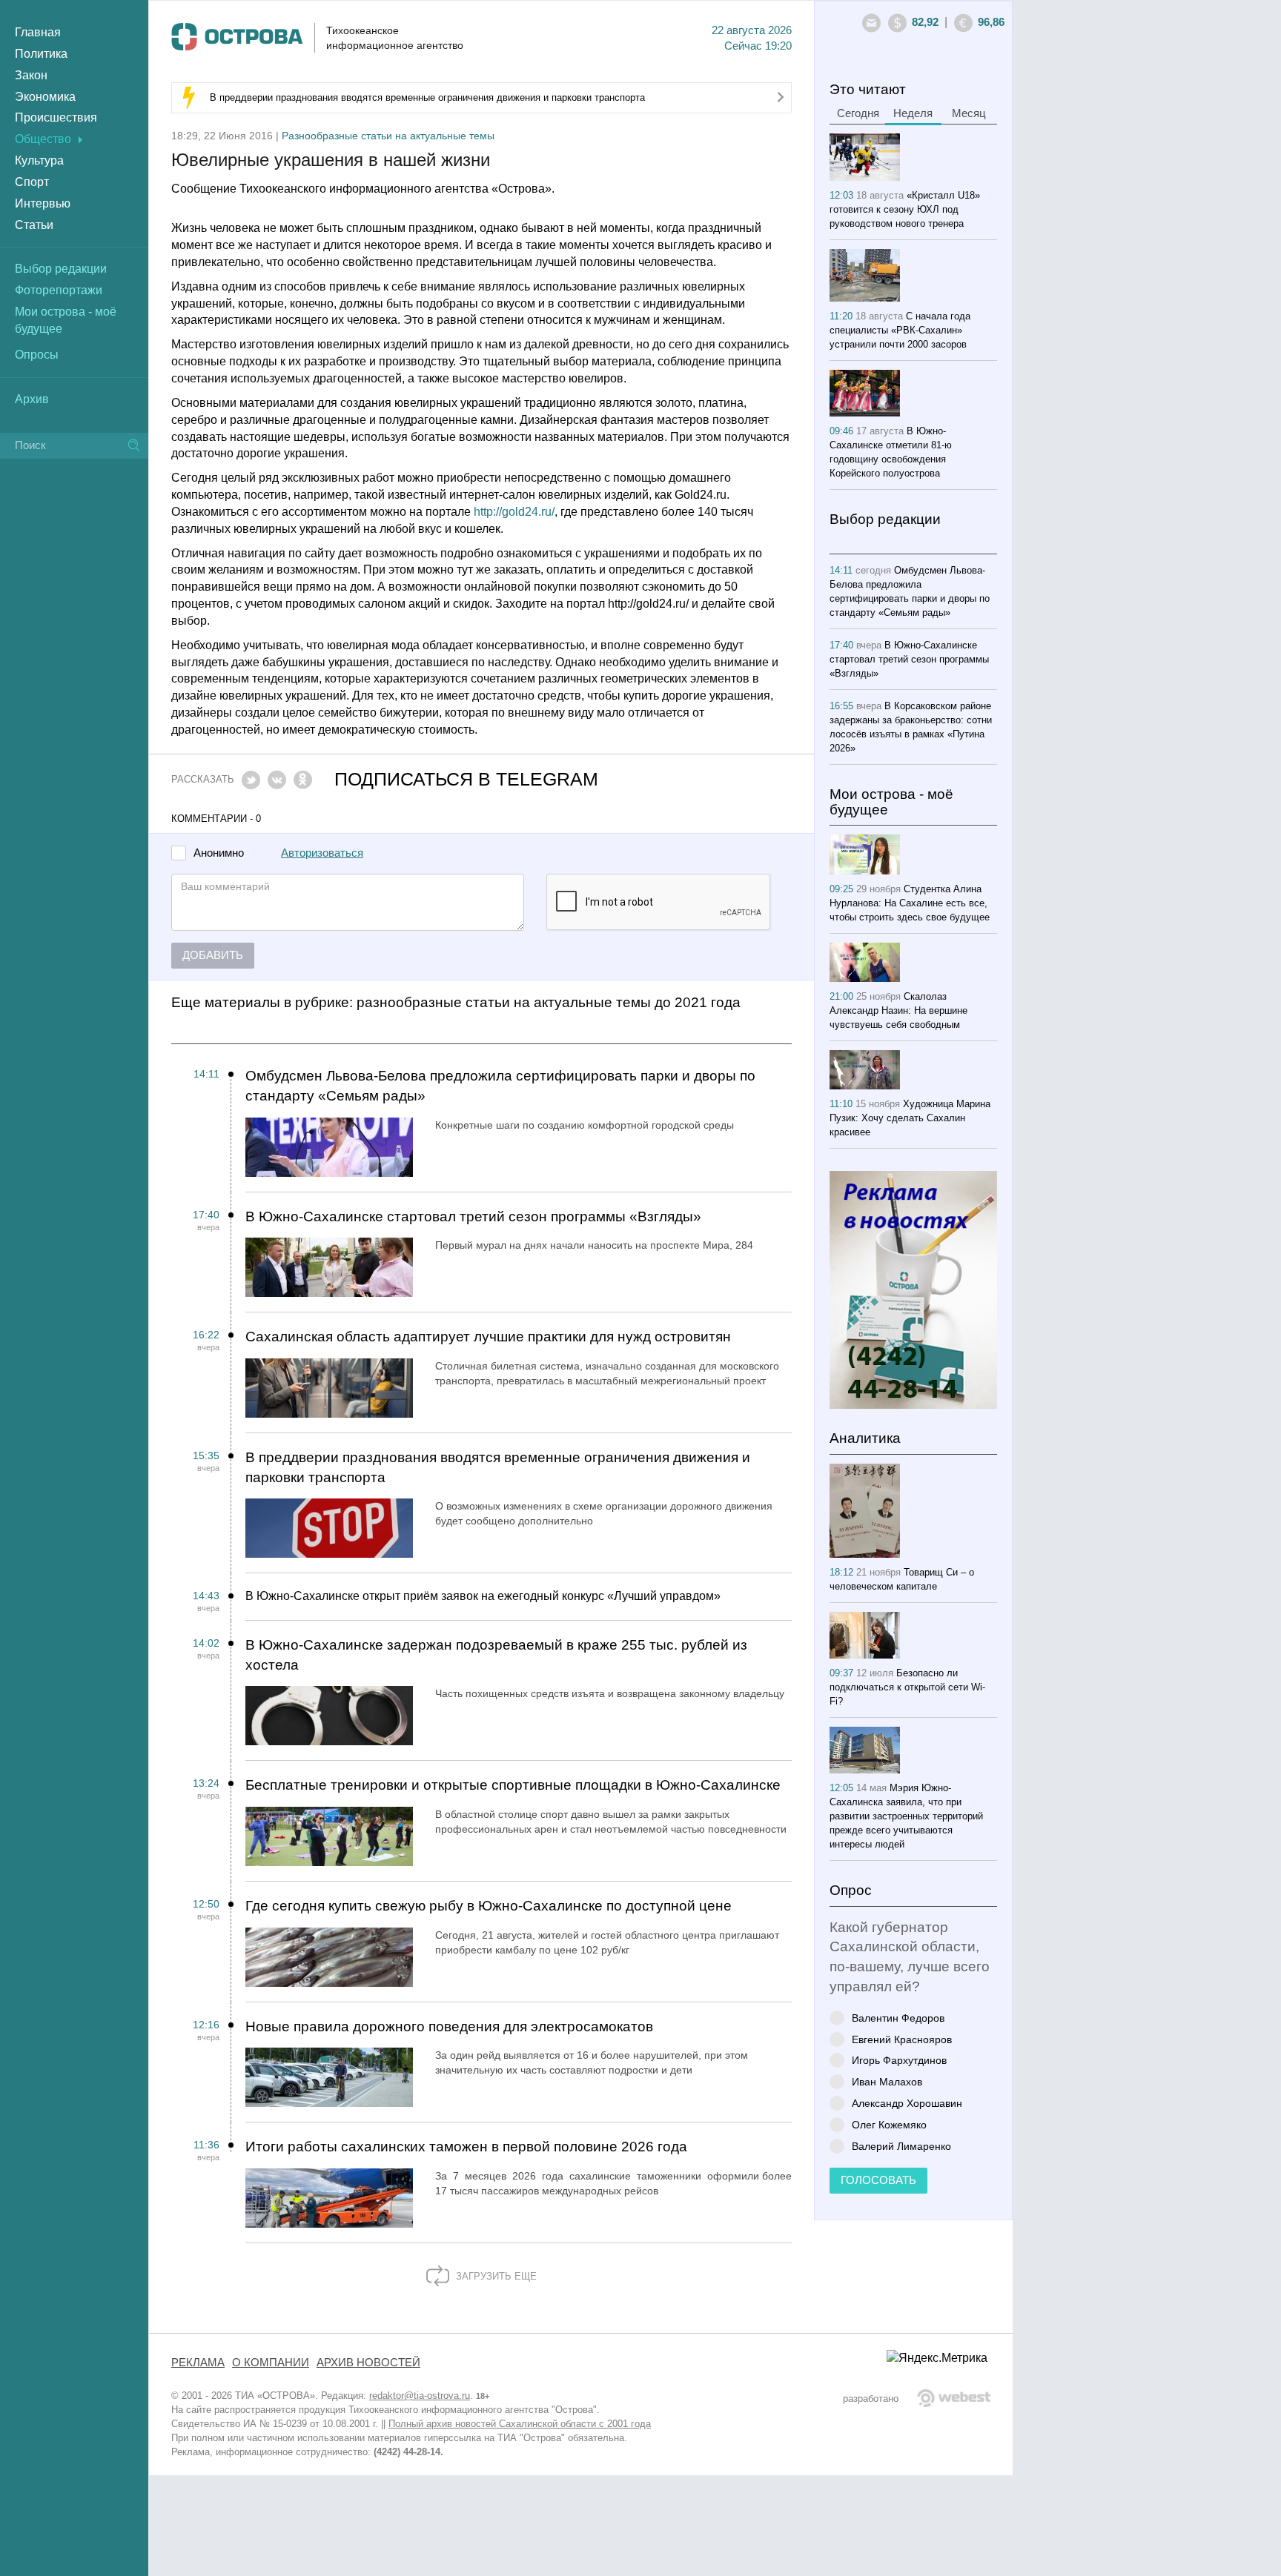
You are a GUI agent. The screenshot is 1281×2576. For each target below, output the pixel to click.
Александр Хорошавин (907, 2103)
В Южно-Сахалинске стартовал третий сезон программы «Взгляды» (473, 1216)
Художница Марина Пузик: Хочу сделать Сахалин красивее (910, 1118)
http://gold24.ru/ (514, 512)
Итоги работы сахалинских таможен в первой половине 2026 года (466, 2147)
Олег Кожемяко (889, 2124)
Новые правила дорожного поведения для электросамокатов (449, 2026)
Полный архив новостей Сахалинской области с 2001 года (520, 2424)
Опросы (37, 355)
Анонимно (219, 853)
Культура (39, 160)
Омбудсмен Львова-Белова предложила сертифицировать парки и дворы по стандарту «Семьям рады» (500, 1086)
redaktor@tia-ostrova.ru (420, 2396)
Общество (43, 139)
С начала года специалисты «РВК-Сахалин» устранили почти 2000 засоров (900, 330)
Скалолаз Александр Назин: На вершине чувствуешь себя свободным (898, 1010)
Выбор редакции (61, 269)
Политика (41, 54)
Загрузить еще (495, 2276)
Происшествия (56, 117)
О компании (271, 2363)
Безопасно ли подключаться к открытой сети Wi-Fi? (907, 1687)
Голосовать (878, 2180)
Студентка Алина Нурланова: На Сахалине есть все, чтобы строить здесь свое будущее (910, 903)
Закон (31, 75)
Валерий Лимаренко (901, 2146)
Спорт (32, 182)
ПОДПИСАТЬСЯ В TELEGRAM (466, 779)
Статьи (34, 225)
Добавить (213, 955)
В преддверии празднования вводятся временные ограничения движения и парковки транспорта (427, 97)
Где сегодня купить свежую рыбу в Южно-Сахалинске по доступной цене (489, 1906)
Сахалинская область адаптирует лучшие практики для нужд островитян (488, 1337)
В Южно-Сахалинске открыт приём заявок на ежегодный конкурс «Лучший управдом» (483, 1596)
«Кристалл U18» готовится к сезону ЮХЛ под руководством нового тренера (905, 209)
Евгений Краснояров (902, 2039)
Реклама (198, 2363)
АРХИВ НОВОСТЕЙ (368, 2363)
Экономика (45, 97)
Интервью (43, 203)
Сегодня (858, 113)
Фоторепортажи (59, 290)
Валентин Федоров (898, 2018)
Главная (38, 32)
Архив (32, 399)
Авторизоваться (322, 853)
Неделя (913, 113)
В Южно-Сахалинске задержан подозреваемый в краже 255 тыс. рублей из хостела (496, 1655)
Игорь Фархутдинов (899, 2060)
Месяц (969, 113)
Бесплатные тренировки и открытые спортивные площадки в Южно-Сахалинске (513, 1785)
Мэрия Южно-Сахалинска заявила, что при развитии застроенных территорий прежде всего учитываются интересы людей (906, 1816)
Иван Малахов (887, 2081)
